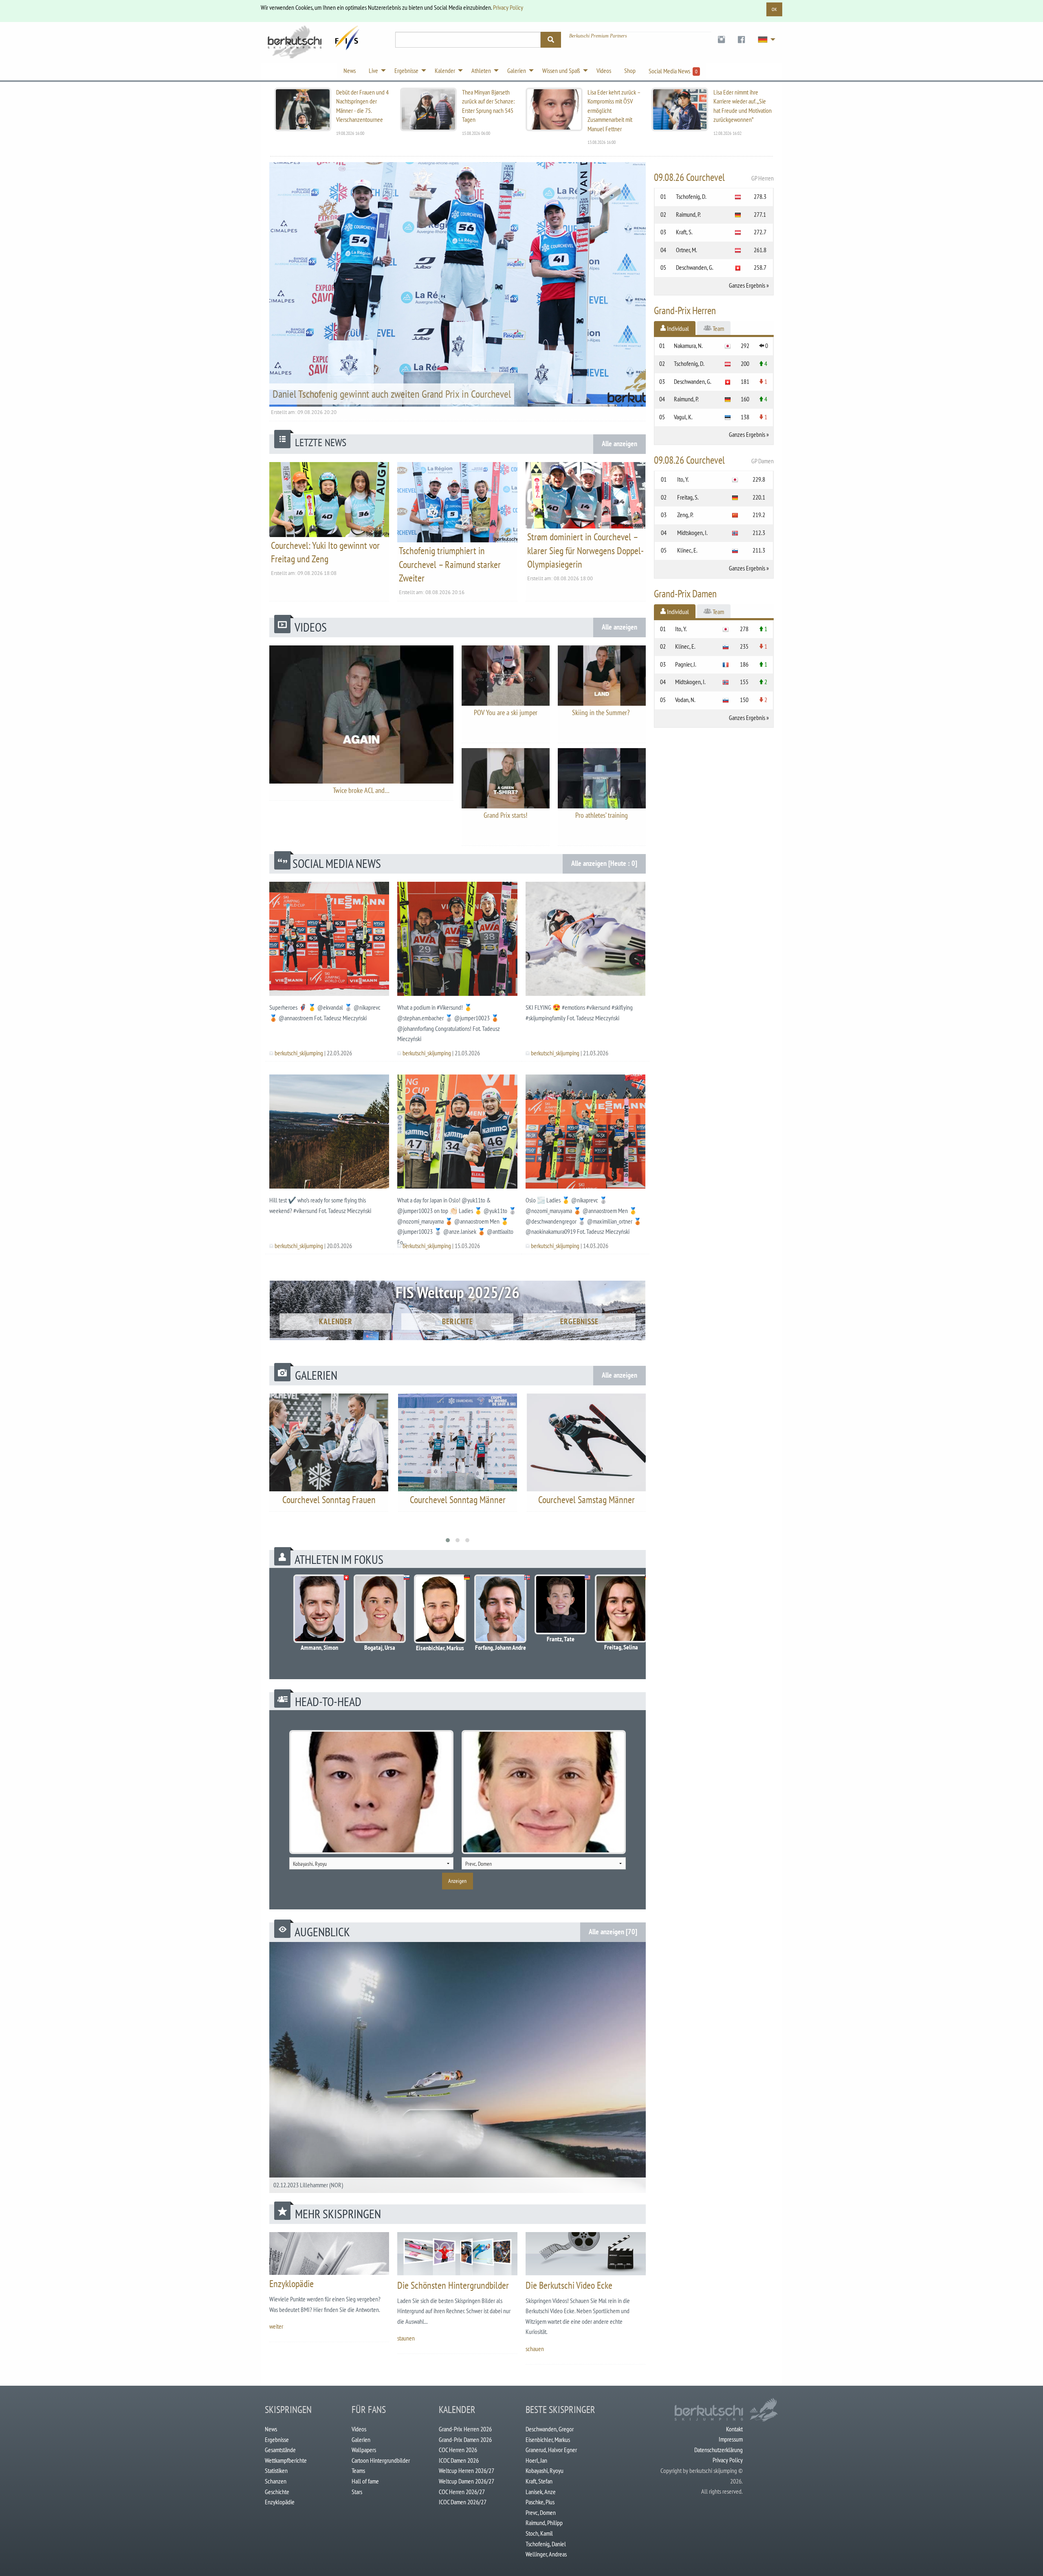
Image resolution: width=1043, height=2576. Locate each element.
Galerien (361, 2439)
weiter (276, 2326)
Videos (359, 2429)
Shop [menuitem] (630, 70)
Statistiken (276, 2470)
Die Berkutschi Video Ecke (569, 2285)
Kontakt (734, 2429)
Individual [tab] (677, 328)
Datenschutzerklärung (718, 2450)
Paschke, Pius (540, 2502)
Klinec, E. (687, 550)
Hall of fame (365, 2481)
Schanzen (276, 2481)
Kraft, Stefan (539, 2481)
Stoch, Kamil (539, 2533)
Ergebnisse (579, 1321)
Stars (357, 2492)
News (271, 2429)
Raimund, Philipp (544, 2523)
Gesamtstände (280, 2450)
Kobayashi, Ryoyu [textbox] (310, 1864)
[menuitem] (721, 40)
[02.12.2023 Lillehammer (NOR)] (458, 2067)
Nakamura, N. (688, 346)
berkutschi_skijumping (299, 1053)
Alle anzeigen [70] (613, 1932)
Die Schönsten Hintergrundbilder (453, 2285)
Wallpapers (364, 2450)
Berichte (458, 1321)
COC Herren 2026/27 (462, 2492)
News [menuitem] (350, 70)
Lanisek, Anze (541, 2492)
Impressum (731, 2439)
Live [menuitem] (373, 70)
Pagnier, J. (686, 664)
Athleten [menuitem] (481, 70)
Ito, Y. (683, 479)
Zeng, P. (685, 515)
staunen (406, 2338)
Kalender (336, 1321)
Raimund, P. (688, 214)
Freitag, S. (688, 497)
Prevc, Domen (541, 2512)
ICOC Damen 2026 (459, 2460)
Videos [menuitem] (604, 70)
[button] (448, 1540)
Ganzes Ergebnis (747, 285)
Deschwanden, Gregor (550, 2429)
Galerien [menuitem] (517, 70)
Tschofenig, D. (691, 196)
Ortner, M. (687, 250)
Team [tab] (718, 328)
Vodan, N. (685, 700)
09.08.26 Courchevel (714, 177)
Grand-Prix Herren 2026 (465, 2429)
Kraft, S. (684, 232)
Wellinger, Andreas (546, 2554)
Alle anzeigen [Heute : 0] (604, 863)
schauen (535, 2349)
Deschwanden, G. (695, 267)
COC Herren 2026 (458, 2450)
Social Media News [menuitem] (673, 71)
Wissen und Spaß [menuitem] (561, 70)
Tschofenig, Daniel (546, 2544)
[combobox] (371, 1863)
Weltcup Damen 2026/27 (466, 2481)
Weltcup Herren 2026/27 (466, 2470)
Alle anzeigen (619, 444)
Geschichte (277, 2492)
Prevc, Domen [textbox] (479, 1864)
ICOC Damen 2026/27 (463, 2502)
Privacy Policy (508, 7)
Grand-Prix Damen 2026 (465, 2439)
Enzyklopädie (292, 2284)
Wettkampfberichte (286, 2460)
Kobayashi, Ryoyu (545, 2470)
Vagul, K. (683, 417)
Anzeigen (457, 1881)
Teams (358, 2470)
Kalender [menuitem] (445, 70)
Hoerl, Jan (536, 2460)
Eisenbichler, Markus (548, 2439)
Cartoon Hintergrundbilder (381, 2460)
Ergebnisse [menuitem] (406, 70)
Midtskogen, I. (692, 533)
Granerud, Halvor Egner (551, 2450)
